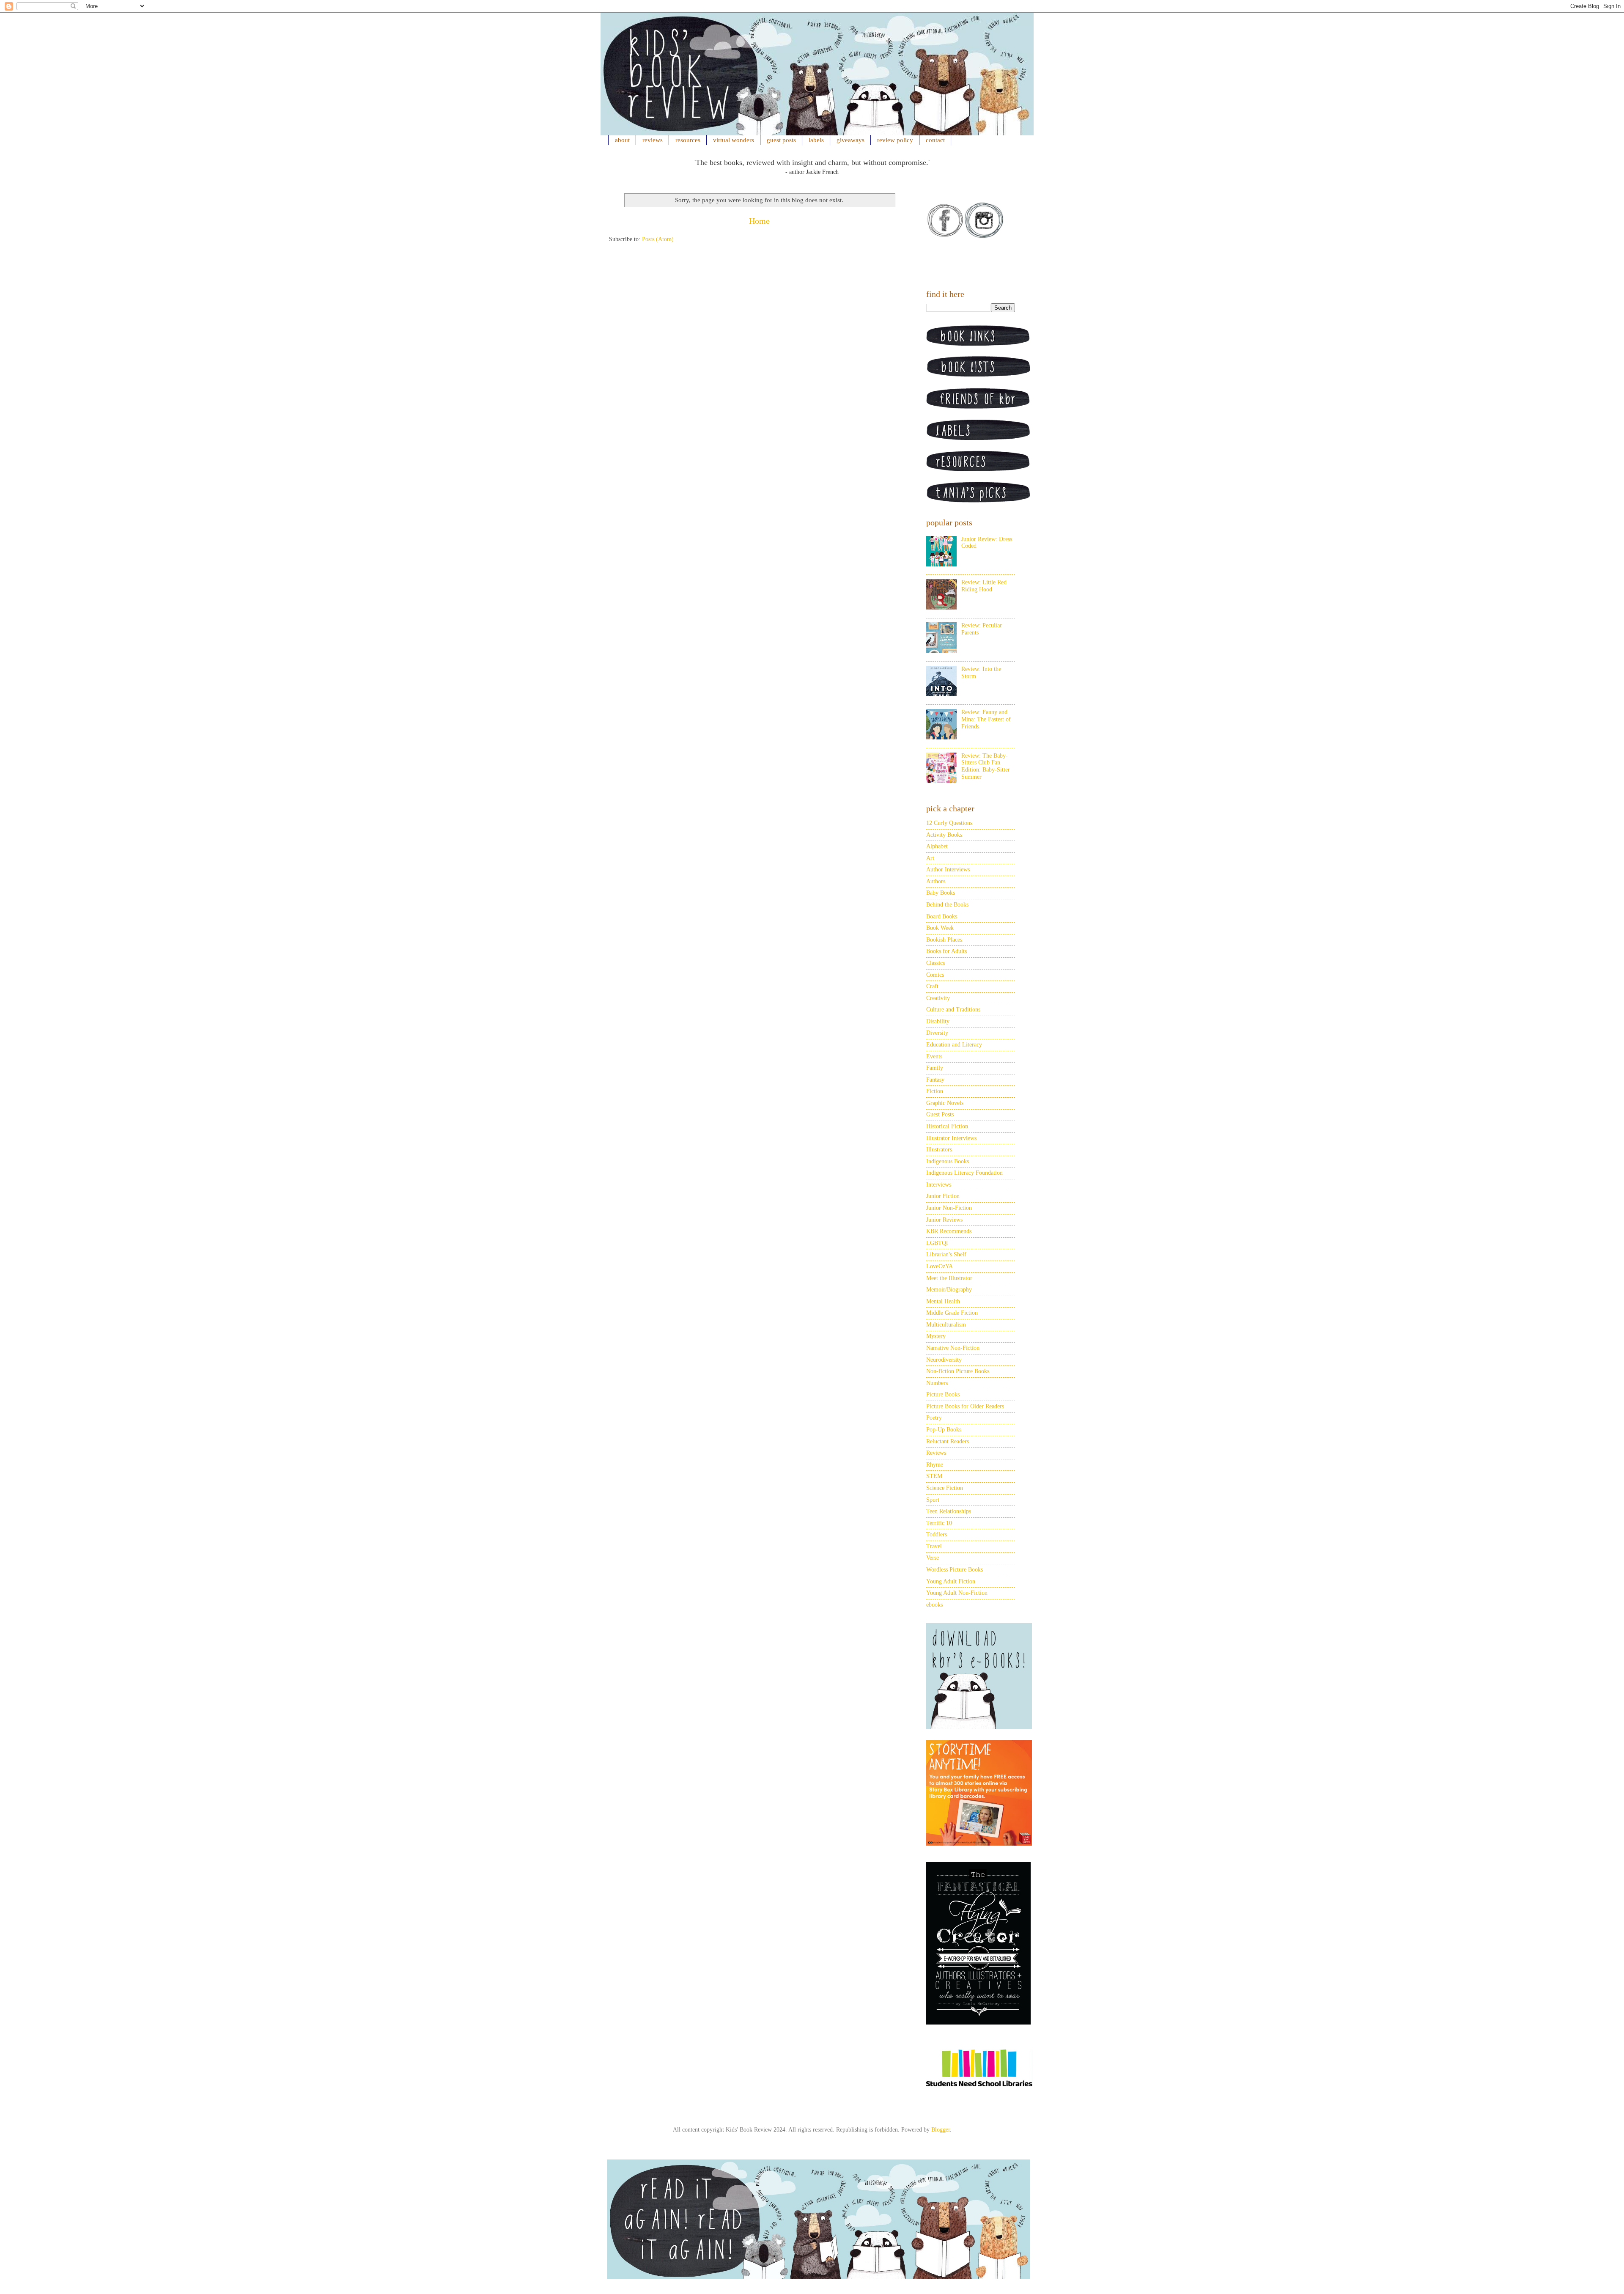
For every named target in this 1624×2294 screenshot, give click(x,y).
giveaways (850, 140)
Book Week (940, 928)
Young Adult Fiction (951, 1581)
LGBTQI (937, 1243)
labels (816, 140)
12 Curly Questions (949, 823)
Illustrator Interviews (951, 1138)
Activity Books (944, 835)
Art (930, 858)
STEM (934, 1476)
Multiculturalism (946, 1325)
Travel (934, 1546)
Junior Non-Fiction (949, 1208)
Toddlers (937, 1534)
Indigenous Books (948, 1161)
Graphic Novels (945, 1103)
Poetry (934, 1418)
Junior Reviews (944, 1220)
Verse (933, 1558)
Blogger (941, 2130)
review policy (895, 140)
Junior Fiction (943, 1196)
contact (935, 140)
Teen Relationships (949, 1511)
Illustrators (939, 1150)
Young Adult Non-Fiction (957, 1593)
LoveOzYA (940, 1266)
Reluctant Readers (948, 1441)
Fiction (935, 1091)
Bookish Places (944, 940)
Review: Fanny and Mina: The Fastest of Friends (986, 719)
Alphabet (937, 846)
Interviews (939, 1185)
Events (934, 1056)
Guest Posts (940, 1114)
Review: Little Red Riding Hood (984, 586)
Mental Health (943, 1301)
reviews (653, 140)
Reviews (936, 1453)
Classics (935, 963)
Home (759, 221)
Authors (936, 881)
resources (688, 140)
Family (935, 1068)
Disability (938, 1021)
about (622, 140)
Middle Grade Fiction (952, 1313)
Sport (933, 1500)
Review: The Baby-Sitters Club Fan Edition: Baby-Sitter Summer (986, 766)
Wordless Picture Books (955, 1570)
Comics (935, 975)
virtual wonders (734, 140)
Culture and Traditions (953, 1010)
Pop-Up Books (944, 1430)
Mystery (936, 1336)
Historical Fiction (947, 1126)
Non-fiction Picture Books (958, 1371)
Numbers (937, 1383)
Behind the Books (947, 905)
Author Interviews (948, 870)
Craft (932, 986)
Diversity (937, 1033)
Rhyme (935, 1465)
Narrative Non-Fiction (953, 1348)
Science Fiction (945, 1488)
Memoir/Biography (949, 1290)
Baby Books (941, 893)
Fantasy (935, 1080)
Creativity (938, 998)
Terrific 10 (939, 1523)
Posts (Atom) (658, 239)
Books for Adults (946, 951)
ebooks (934, 1605)
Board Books (942, 916)
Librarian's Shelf (946, 1254)
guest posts (781, 140)
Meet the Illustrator (949, 1278)
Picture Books (943, 1394)
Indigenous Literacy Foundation (964, 1173)
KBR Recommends (949, 1231)
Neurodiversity (944, 1360)
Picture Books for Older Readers (965, 1406)
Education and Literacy (954, 1045)
